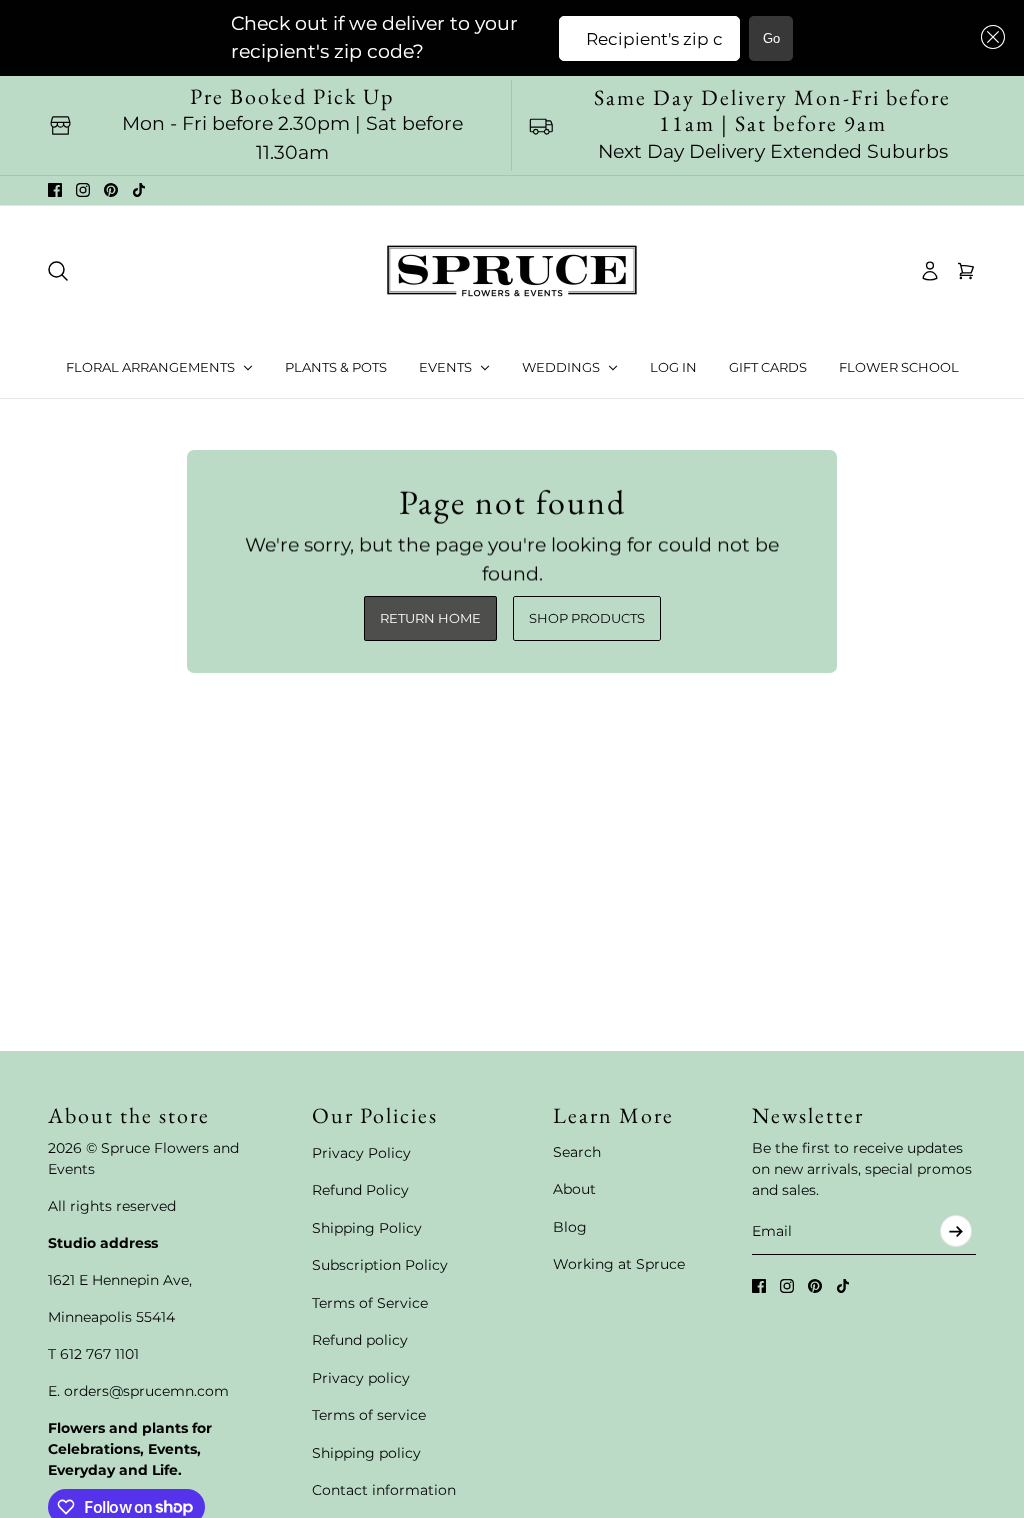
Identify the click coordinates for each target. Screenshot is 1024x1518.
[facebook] (55, 190)
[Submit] (956, 1231)
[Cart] (966, 271)
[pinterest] (111, 190)
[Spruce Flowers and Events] (512, 271)
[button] (989, 37)
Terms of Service (370, 1303)
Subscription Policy (380, 1265)
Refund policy (360, 1340)
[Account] (930, 271)
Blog (570, 1227)
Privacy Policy (361, 1153)
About (574, 1189)
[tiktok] (139, 190)
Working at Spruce (619, 1264)
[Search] (58, 271)
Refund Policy (360, 1190)
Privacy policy (361, 1378)
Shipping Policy (367, 1228)
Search (577, 1152)
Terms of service (369, 1415)
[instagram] (83, 190)
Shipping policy (366, 1453)
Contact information (384, 1490)
